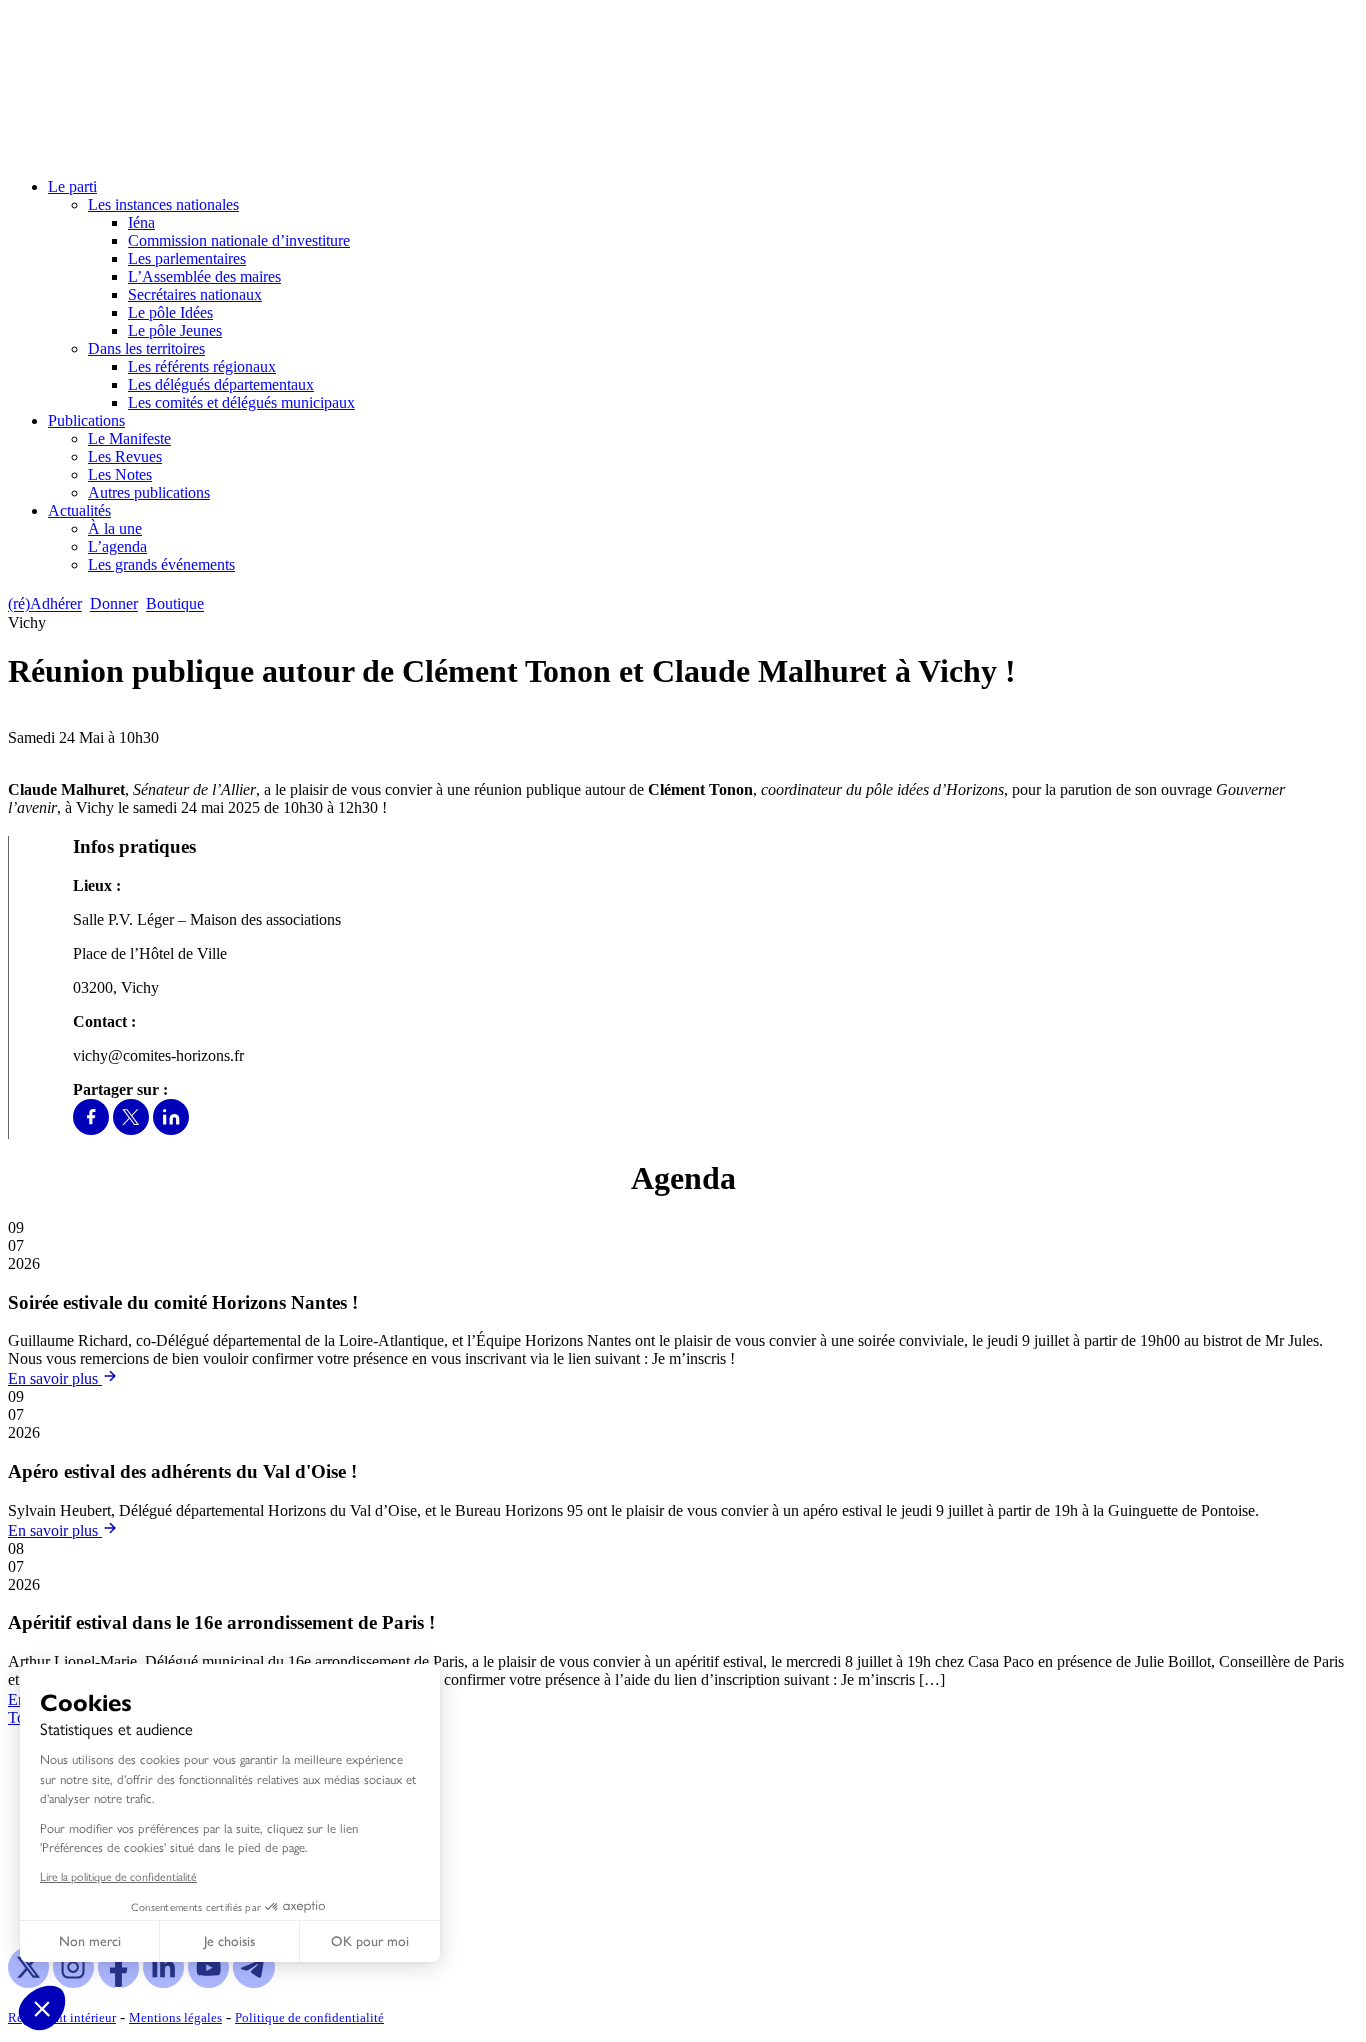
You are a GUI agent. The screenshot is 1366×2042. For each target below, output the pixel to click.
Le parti (72, 186)
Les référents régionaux (202, 366)
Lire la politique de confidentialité (118, 1876)
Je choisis (229, 1941)
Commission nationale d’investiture (239, 240)
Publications (86, 420)
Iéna (141, 222)
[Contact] (221, 604)
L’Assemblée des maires (204, 276)
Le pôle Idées (170, 312)
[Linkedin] (171, 1129)
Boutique (175, 604)
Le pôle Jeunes (175, 330)
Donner (114, 604)
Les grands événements (161, 564)
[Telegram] (253, 1982)
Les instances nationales (163, 204)
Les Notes (120, 474)
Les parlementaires (187, 258)
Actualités (79, 510)
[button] (42, 2008)
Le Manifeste (129, 438)
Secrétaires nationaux (195, 294)
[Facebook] (91, 1129)
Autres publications (149, 492)
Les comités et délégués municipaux (241, 402)
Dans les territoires (146, 348)
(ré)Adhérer (45, 604)
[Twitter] (131, 1129)
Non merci (90, 1941)
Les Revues (125, 456)
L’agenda (117, 546)
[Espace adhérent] (247, 604)
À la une (115, 528)
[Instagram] (73, 1982)
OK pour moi (370, 1941)
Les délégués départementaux (221, 384)
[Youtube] (208, 1982)
